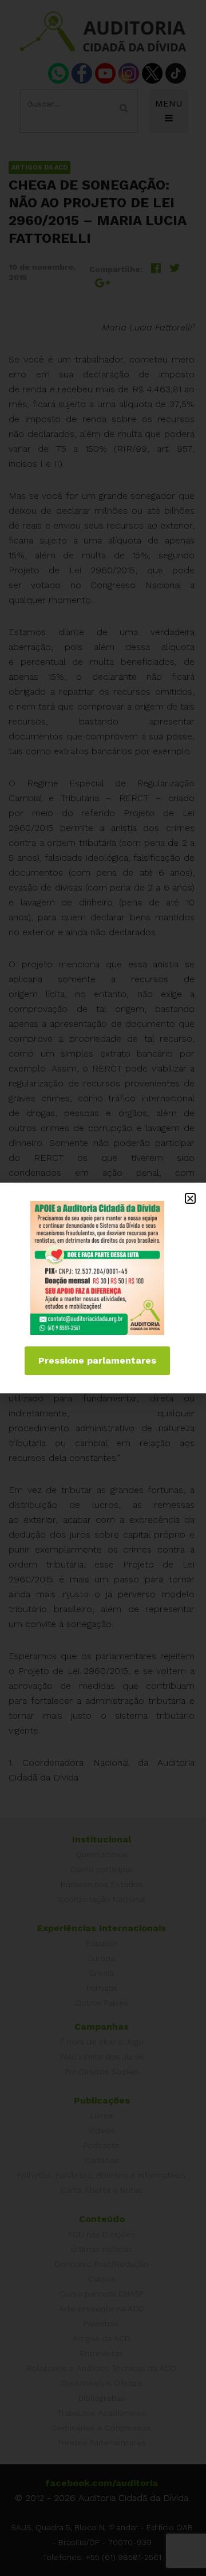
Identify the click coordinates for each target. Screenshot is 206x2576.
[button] (190, 1198)
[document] (103, 1288)
